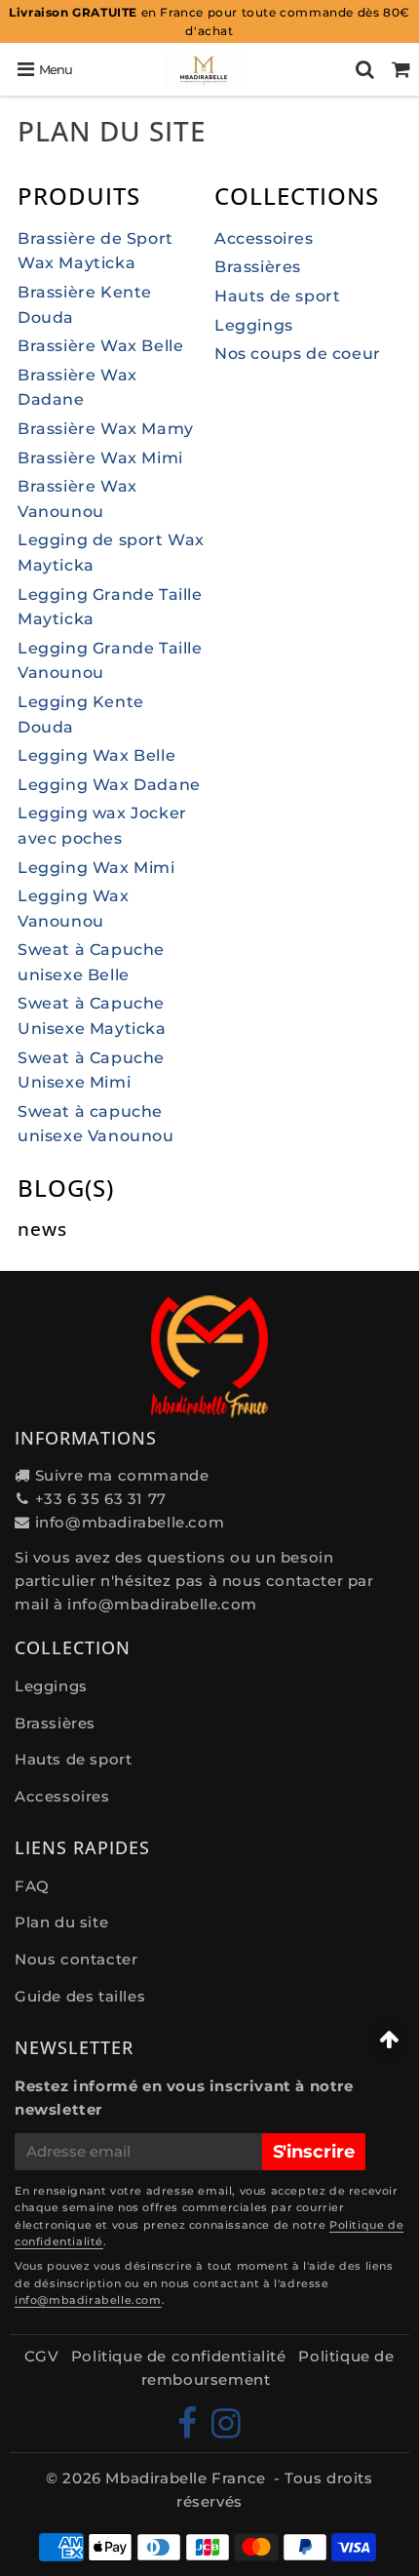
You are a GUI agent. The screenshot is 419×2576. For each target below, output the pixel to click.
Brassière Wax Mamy (106, 429)
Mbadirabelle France (185, 2478)
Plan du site (61, 1922)
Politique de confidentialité (179, 2356)
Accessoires (264, 238)
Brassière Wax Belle (100, 346)
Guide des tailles (80, 1996)
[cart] (401, 69)
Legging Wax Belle (96, 755)
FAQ (32, 1886)
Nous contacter (76, 1959)
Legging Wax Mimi (96, 868)
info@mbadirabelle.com (130, 1522)
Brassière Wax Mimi (100, 458)
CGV (41, 2356)
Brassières (258, 267)
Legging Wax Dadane (109, 785)
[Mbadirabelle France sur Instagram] (227, 2430)
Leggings (254, 325)
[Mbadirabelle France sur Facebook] (190, 2430)
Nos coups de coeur (298, 354)
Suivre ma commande (122, 1475)
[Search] (365, 69)
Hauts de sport (277, 296)
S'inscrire (314, 2152)
